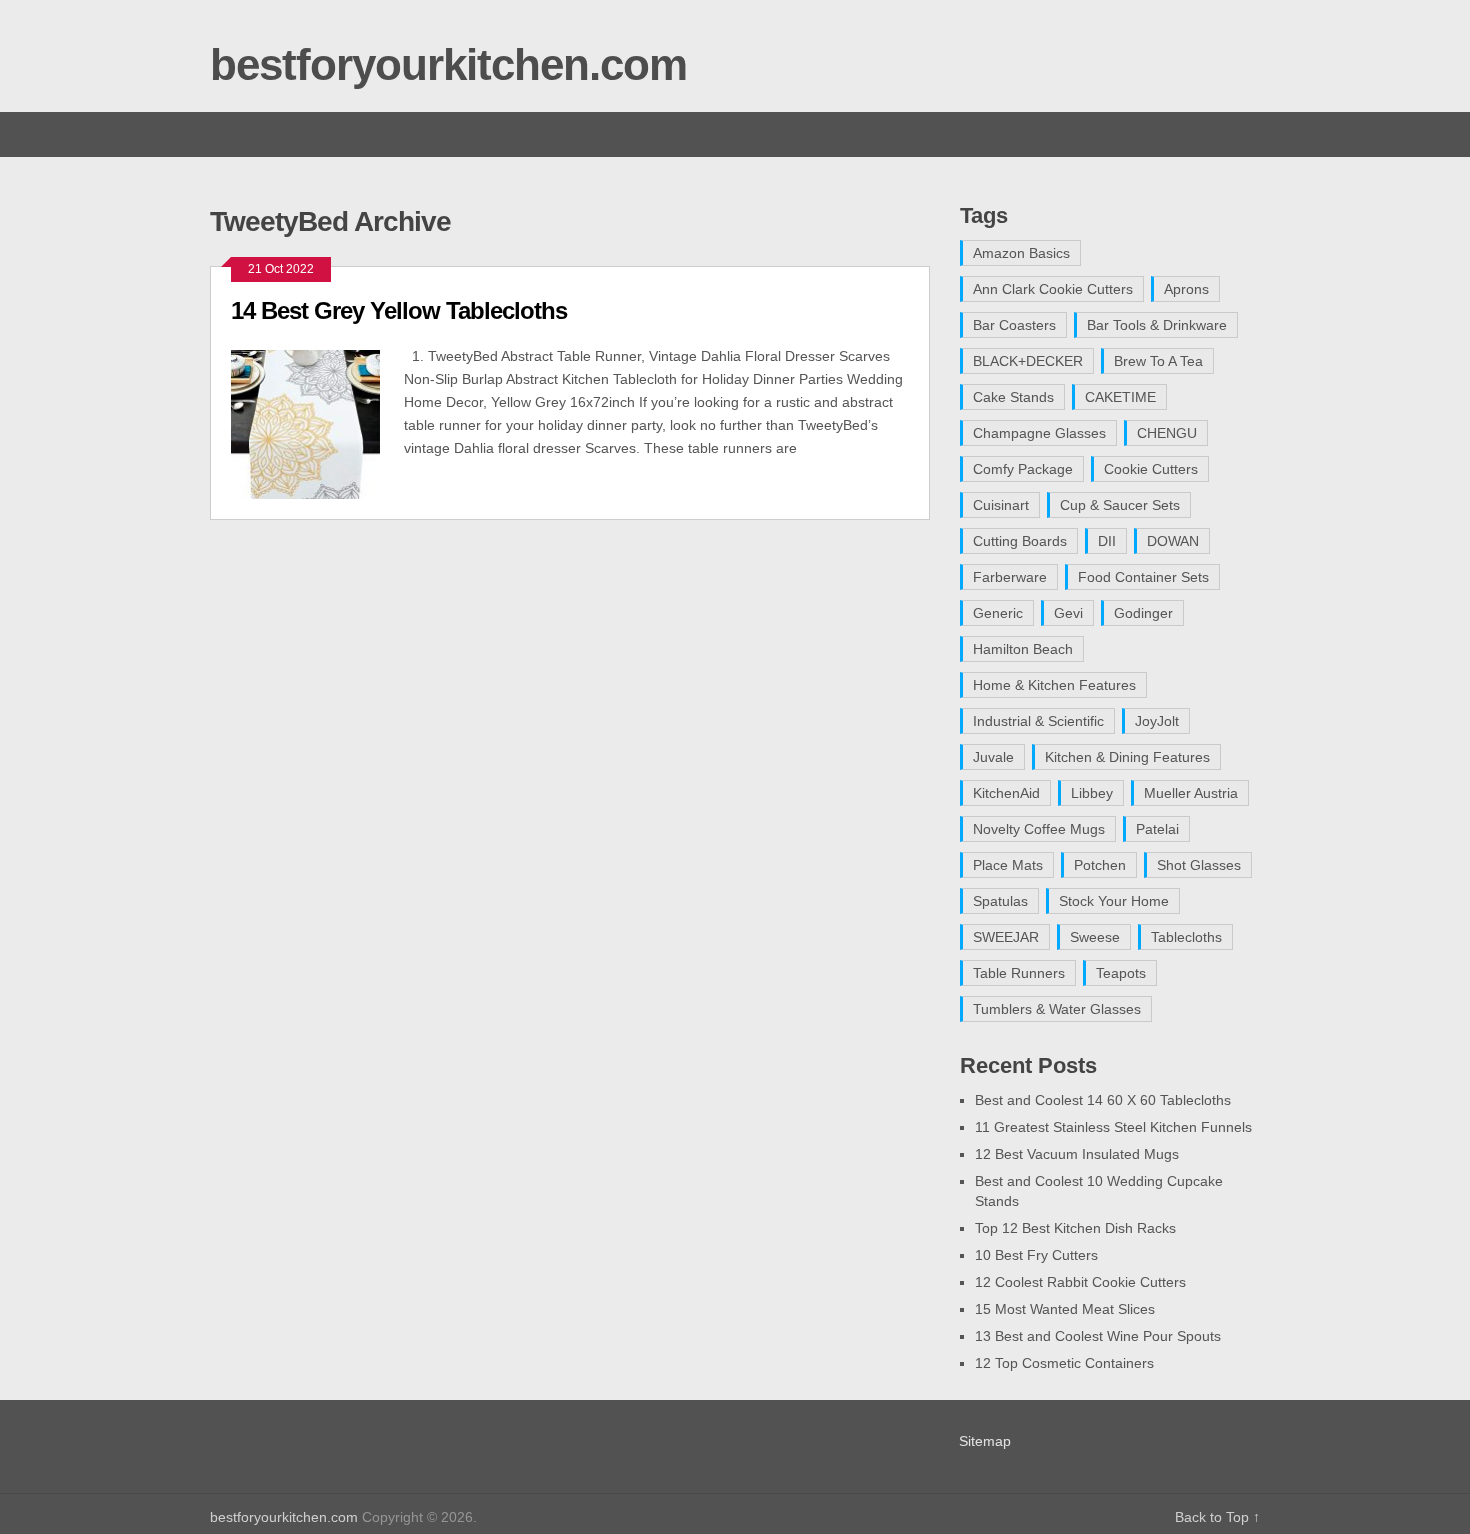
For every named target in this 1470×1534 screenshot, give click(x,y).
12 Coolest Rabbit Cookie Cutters (1080, 1282)
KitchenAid (1006, 793)
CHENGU (1167, 433)
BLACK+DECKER (1028, 361)
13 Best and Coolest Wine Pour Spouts (1098, 1336)
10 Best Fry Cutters (1036, 1255)
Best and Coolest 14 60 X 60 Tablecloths (1103, 1100)
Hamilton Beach (1023, 649)
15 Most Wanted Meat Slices (1065, 1309)
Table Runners (1019, 973)
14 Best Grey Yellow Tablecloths (399, 310)
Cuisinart (1001, 505)
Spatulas (1000, 901)
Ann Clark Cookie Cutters (1053, 289)
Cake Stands (1013, 397)
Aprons (1186, 289)
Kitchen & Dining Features (1127, 757)
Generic (998, 613)
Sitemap (985, 1441)
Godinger (1143, 613)
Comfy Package (1023, 469)
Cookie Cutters (1151, 469)
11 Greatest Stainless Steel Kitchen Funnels (1113, 1127)
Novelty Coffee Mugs (1039, 829)
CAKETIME (1120, 397)
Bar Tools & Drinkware (1157, 325)
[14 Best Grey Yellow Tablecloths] (317, 422)
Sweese (1095, 937)
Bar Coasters (1014, 325)
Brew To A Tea (1158, 361)
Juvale (993, 757)
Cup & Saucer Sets (1120, 505)
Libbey (1092, 793)
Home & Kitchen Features (1054, 685)
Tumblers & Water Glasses (1057, 1009)
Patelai (1157, 829)
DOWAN (1173, 541)
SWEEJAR (1006, 937)
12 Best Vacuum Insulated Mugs (1077, 1154)
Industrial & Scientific (1038, 721)
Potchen (1100, 865)
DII (1107, 541)
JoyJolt (1157, 721)
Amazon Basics (1021, 253)
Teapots (1121, 973)
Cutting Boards (1020, 541)
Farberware (1010, 577)
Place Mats (1008, 865)
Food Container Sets (1143, 577)
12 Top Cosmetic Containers (1064, 1363)
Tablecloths (1186, 937)
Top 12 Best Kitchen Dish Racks (1075, 1228)
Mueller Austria (1191, 793)
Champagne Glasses (1039, 433)
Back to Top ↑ (1217, 1517)
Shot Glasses (1199, 865)
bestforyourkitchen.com (448, 64)
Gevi (1068, 613)
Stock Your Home (1114, 901)
